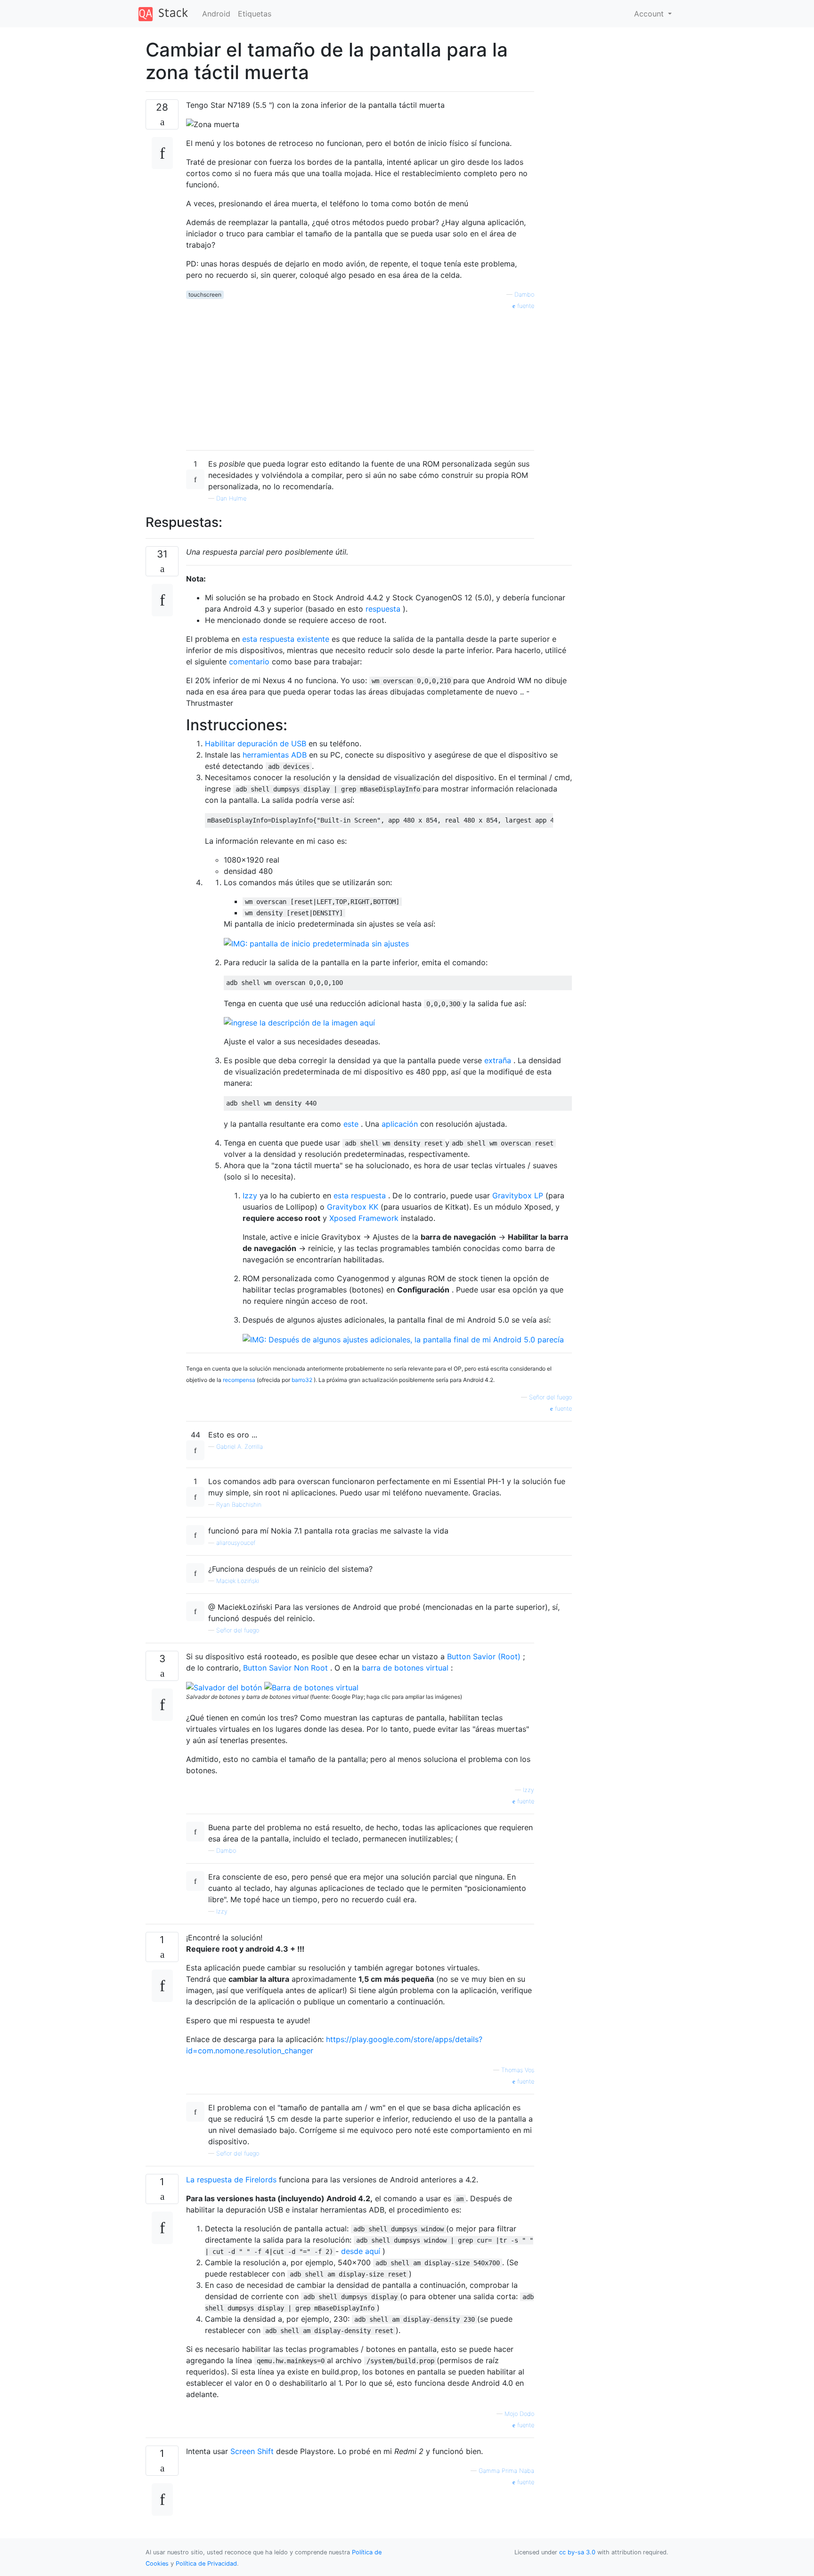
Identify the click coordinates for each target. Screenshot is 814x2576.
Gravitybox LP (518, 1195)
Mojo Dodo (519, 2414)
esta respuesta (360, 1195)
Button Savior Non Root (285, 1668)
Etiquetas (255, 14)
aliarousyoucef (236, 1543)
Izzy (250, 1195)
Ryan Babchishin (239, 1505)
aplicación (400, 1124)
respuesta (383, 609)
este (351, 1124)
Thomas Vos (518, 2070)
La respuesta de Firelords (231, 2180)
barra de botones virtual (405, 1668)
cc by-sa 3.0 (577, 2552)
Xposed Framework (364, 1218)
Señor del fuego (238, 1630)
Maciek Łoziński (238, 1581)
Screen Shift (252, 2451)
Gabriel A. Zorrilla (240, 1447)
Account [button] (650, 14)
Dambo (524, 295)
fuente (525, 306)
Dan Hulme (231, 498)
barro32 (302, 1380)
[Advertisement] (360, 377)
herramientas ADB (275, 755)
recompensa (239, 1380)
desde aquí (361, 2251)
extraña (498, 1060)
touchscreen (205, 295)
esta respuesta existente (286, 639)
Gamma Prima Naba (506, 2471)
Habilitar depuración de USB (256, 743)
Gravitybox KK (353, 1207)
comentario (249, 662)
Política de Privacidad (206, 2564)
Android (216, 14)
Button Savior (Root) (484, 1656)
